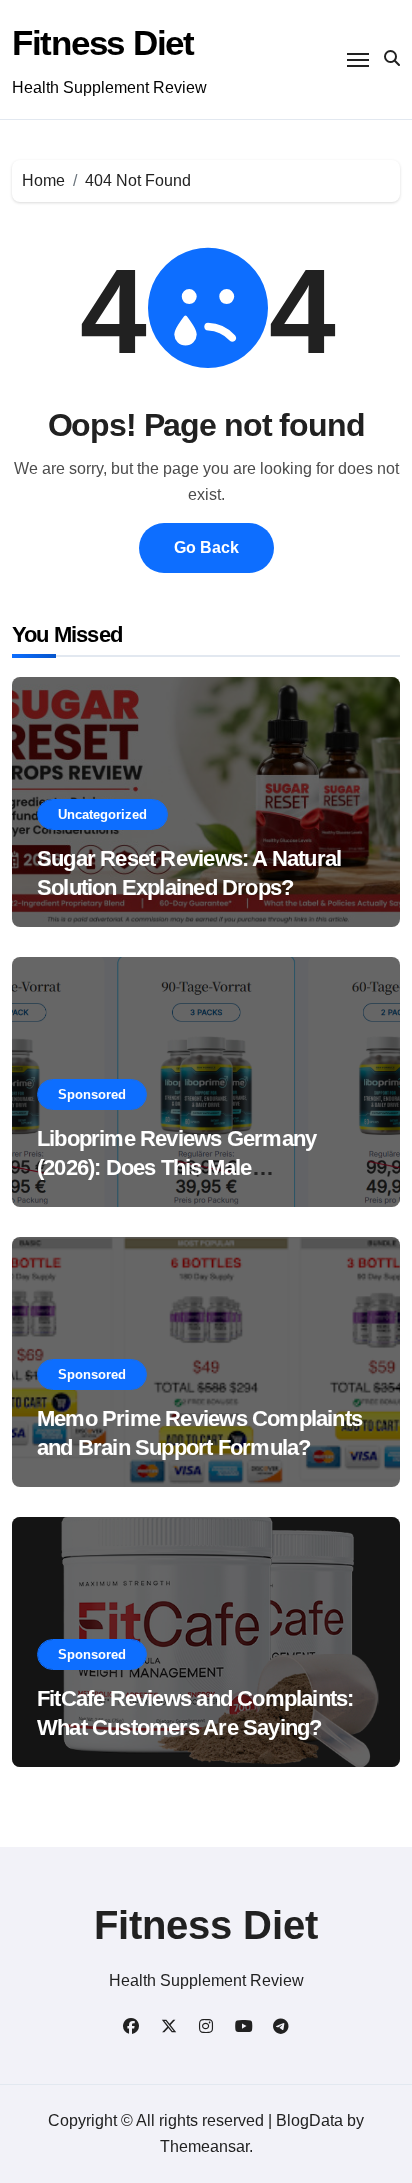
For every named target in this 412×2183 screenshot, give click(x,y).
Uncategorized (102, 814)
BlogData (309, 2120)
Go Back (206, 547)
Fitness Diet (103, 42)
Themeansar (204, 2146)
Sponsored (92, 1094)
